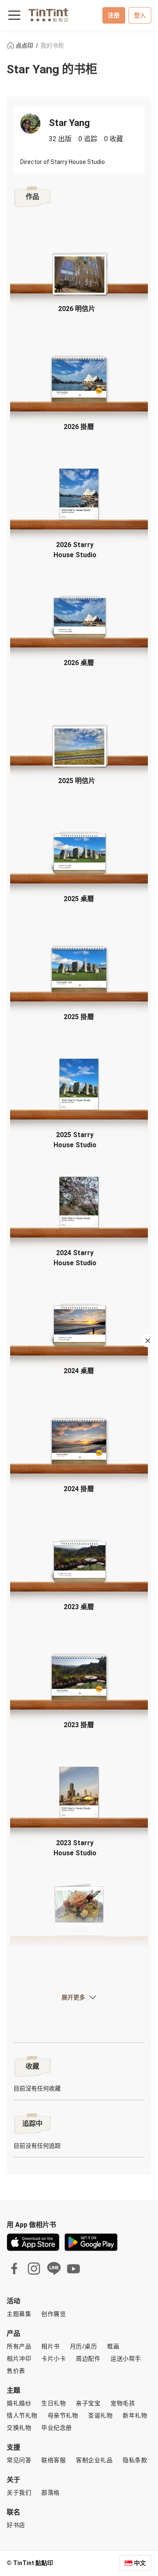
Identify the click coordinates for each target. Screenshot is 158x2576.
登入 (140, 15)
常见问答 (19, 2460)
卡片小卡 (54, 2359)
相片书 (51, 2346)
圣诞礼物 (100, 2415)
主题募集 (19, 2314)
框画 (113, 2346)
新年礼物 (135, 2415)
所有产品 (19, 2346)
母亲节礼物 (63, 2415)
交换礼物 (19, 2428)
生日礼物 (54, 2403)
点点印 (24, 46)
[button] (79, 272)
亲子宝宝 (88, 2403)
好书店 (16, 2525)
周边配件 (88, 2359)
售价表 (16, 2371)
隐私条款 (135, 2460)
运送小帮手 (126, 2359)
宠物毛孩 (123, 2403)
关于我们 (19, 2493)
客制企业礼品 (94, 2460)
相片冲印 (19, 2359)
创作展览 (54, 2314)
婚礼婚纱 (19, 2403)
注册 (114, 15)
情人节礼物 (22, 2415)
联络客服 (54, 2460)
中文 (140, 2563)
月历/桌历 (84, 2346)
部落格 (51, 2493)
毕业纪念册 (57, 2428)
